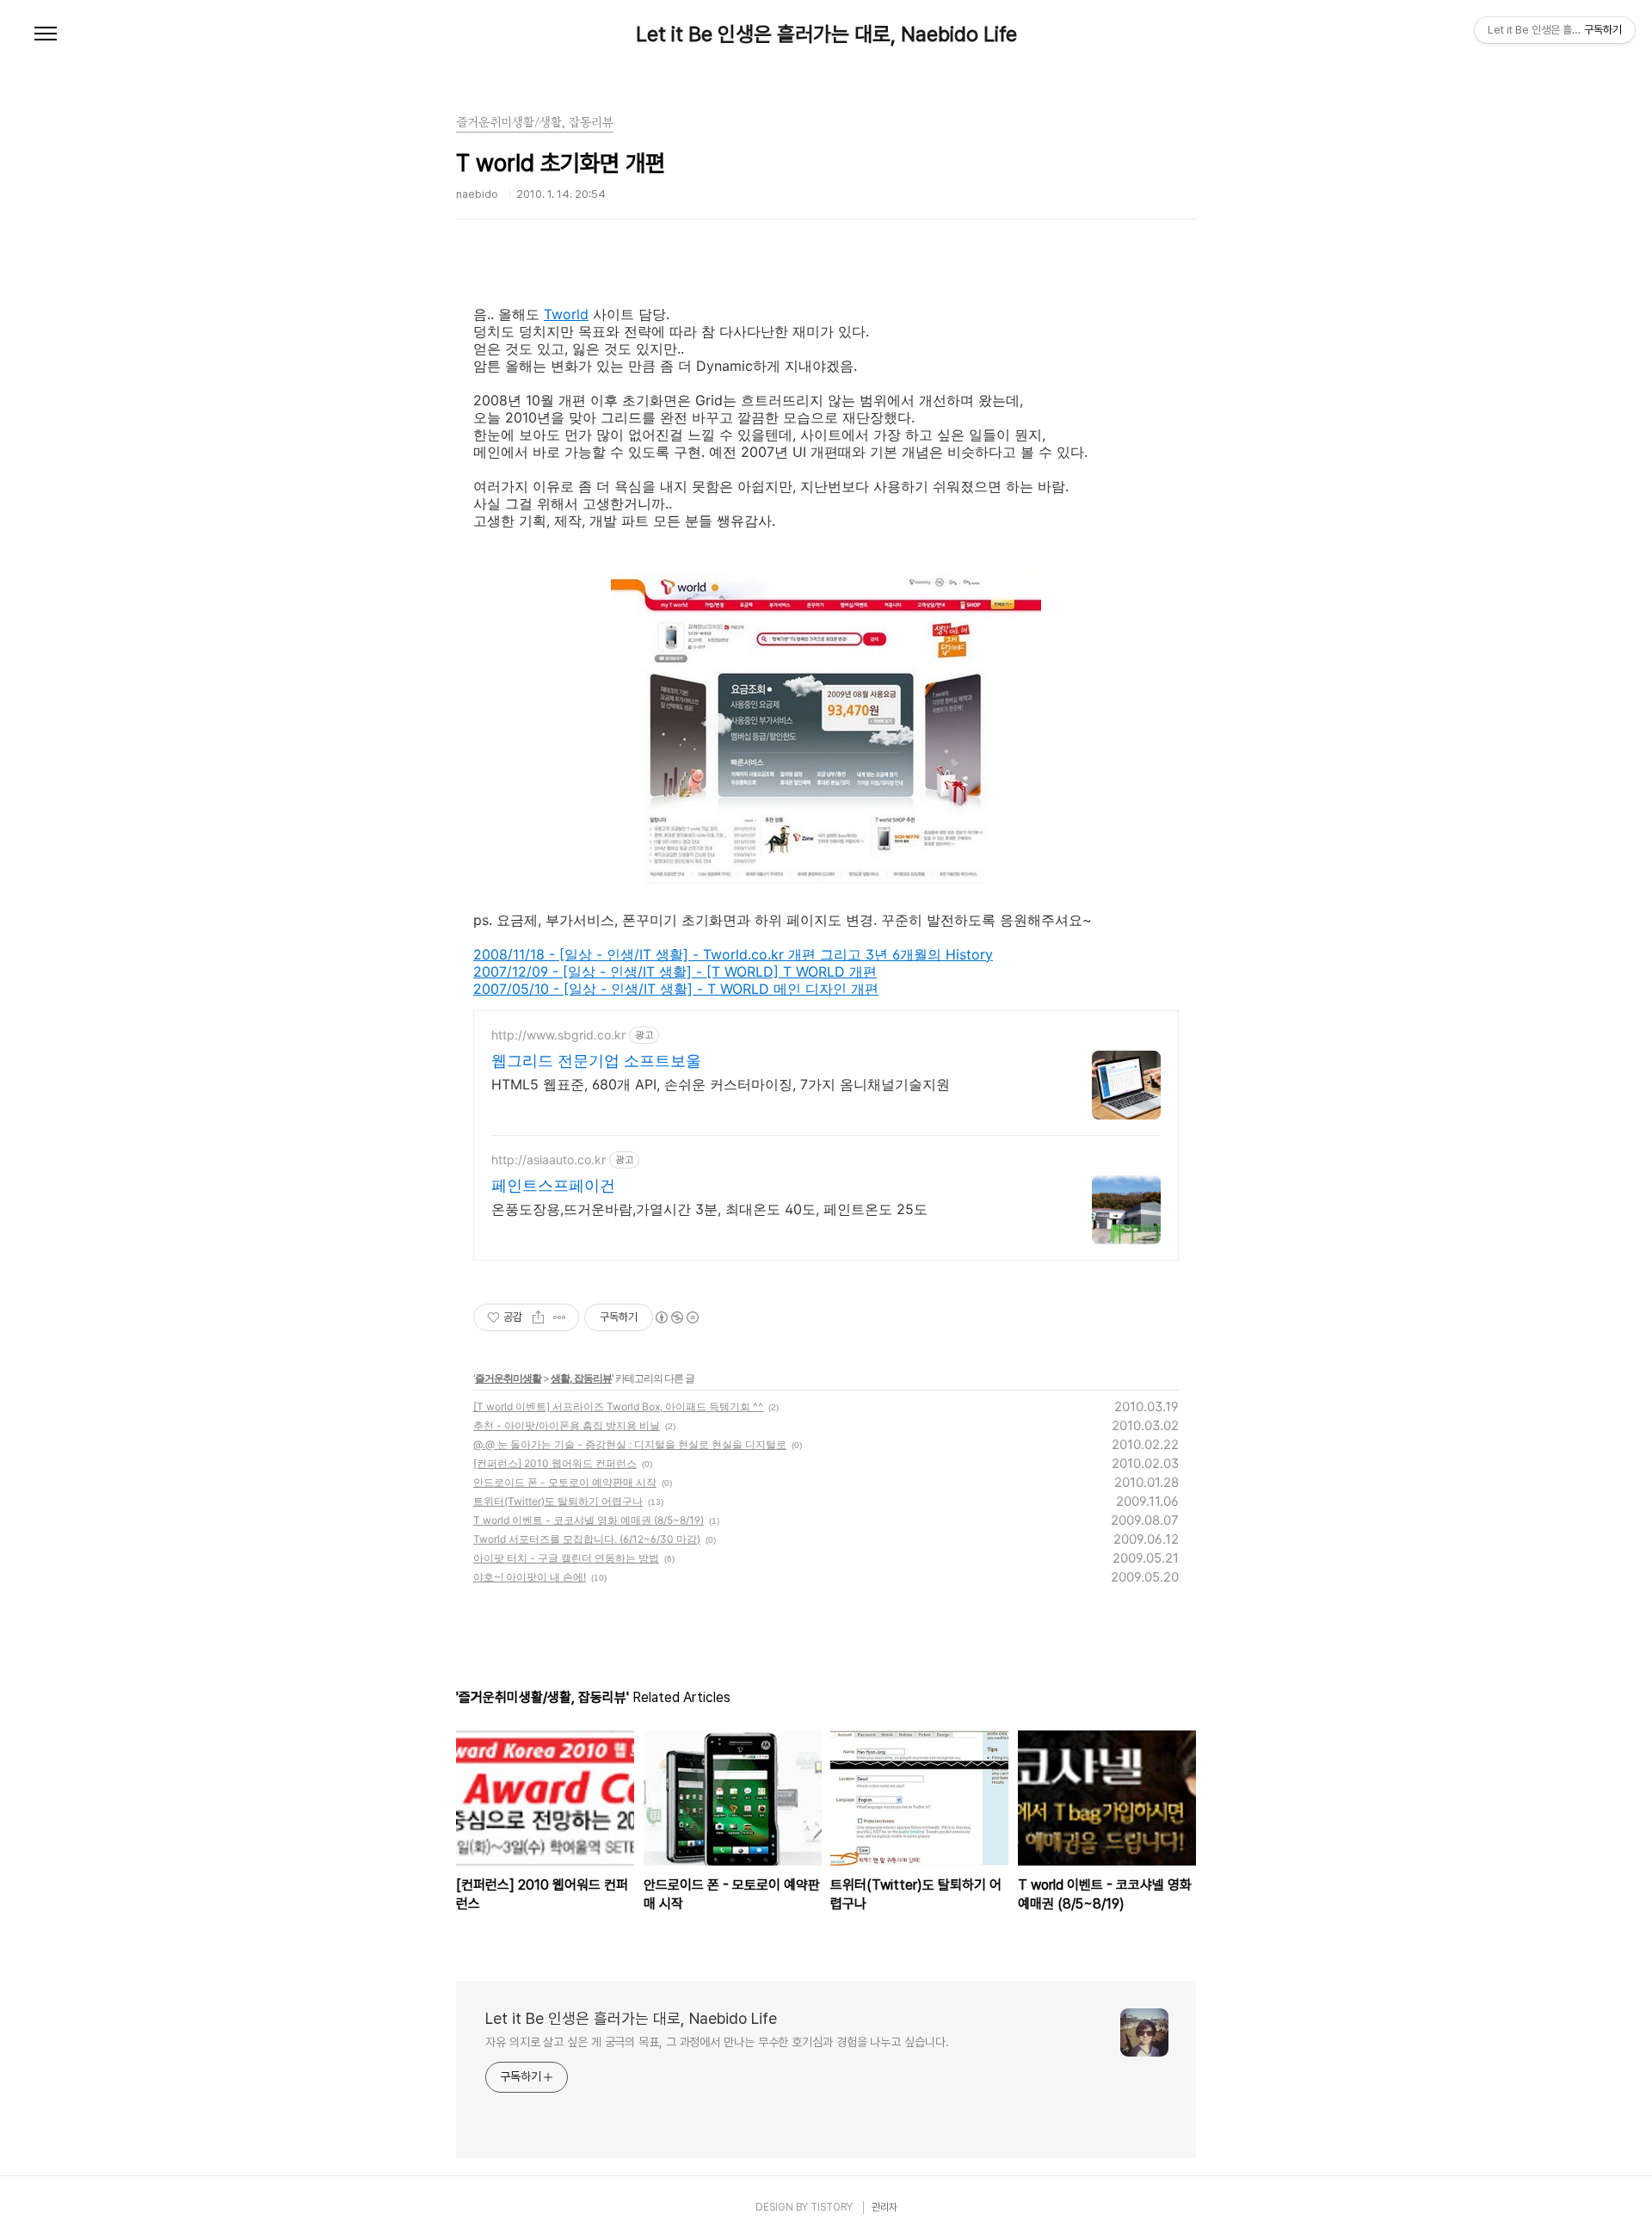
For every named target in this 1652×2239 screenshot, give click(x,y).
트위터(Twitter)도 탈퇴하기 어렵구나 (558, 1501)
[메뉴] (46, 34)
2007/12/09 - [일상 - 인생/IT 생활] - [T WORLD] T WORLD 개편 (675, 971)
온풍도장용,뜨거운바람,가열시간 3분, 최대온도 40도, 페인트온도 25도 (709, 1209)
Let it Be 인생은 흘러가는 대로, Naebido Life (826, 34)
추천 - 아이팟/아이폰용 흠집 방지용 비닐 (567, 1425)
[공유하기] (538, 1317)
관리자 (885, 2207)
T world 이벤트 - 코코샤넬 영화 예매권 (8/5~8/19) (589, 1520)
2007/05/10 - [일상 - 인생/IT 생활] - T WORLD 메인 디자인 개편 (676, 989)
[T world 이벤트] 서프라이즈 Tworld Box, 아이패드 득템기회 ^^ (618, 1406)
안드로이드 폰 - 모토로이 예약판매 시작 (565, 1482)
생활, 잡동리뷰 (581, 1378)
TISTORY (832, 2207)
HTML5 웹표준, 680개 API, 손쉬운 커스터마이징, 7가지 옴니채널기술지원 (721, 1084)
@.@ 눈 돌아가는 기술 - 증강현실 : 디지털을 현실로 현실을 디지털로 (630, 1444)
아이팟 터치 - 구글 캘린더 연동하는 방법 (566, 1558)
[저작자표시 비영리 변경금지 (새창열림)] (676, 1317)
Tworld (566, 314)
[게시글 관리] (560, 1317)
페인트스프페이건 (553, 1185)
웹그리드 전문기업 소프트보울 (596, 1061)
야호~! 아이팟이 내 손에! (530, 1577)
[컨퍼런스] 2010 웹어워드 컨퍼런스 (555, 1463)
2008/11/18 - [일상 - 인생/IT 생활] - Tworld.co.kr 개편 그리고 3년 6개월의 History (733, 954)
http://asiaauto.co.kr (549, 1160)
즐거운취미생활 (508, 1378)
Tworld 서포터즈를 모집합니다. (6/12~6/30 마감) (587, 1539)
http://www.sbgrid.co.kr (558, 1035)
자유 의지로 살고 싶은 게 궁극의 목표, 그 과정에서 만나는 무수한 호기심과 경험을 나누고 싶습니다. (717, 2042)
